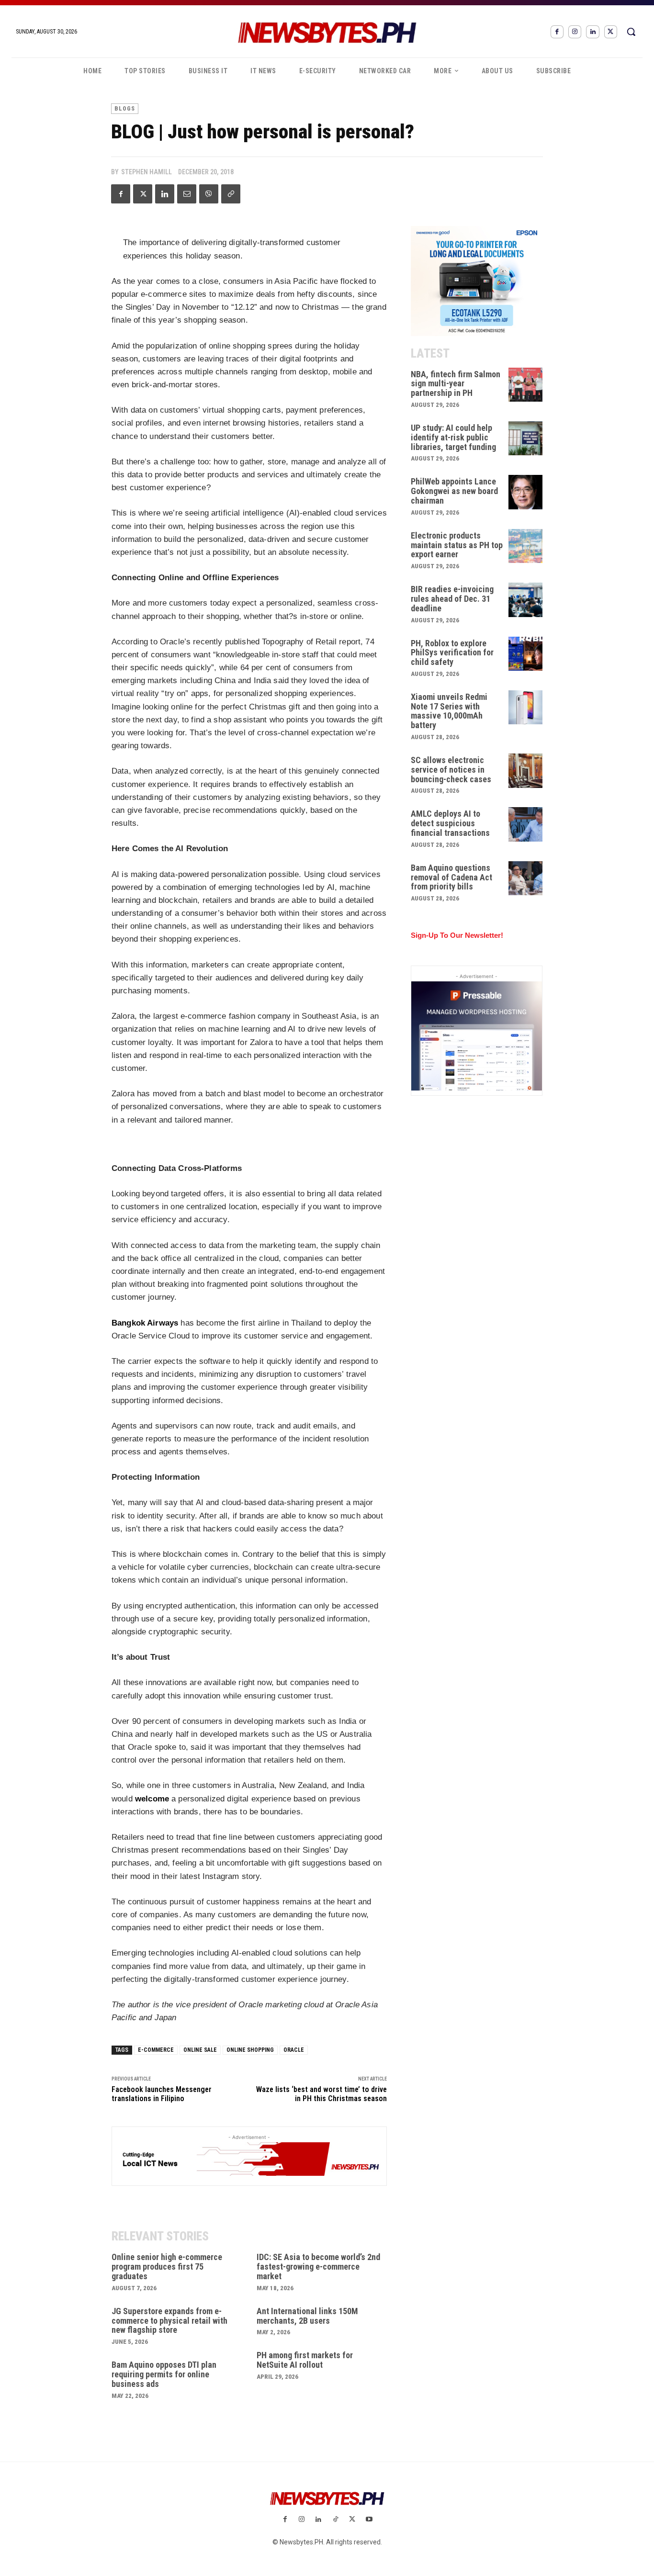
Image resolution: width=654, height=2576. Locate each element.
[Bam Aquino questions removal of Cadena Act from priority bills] (526, 878)
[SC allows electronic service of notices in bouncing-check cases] (526, 771)
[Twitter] (611, 32)
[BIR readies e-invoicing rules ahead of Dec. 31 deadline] (526, 600)
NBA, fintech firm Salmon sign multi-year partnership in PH (456, 384)
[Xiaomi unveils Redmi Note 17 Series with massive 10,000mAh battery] (526, 708)
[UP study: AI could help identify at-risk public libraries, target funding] (526, 439)
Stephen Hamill (147, 172)
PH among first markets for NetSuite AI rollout (305, 2360)
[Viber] (209, 194)
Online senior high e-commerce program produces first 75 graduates (167, 2267)
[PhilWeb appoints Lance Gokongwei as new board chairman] (526, 492)
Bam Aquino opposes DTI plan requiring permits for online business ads (164, 2374)
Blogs (125, 109)
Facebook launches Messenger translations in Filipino (162, 2094)
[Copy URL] (231, 194)
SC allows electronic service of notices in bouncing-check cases (451, 770)
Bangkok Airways (145, 1323)
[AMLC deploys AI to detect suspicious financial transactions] (526, 824)
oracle (294, 2050)
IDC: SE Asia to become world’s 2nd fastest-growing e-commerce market (318, 2267)
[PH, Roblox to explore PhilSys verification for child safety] (526, 654)
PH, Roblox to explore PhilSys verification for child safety (452, 653)
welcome (152, 1799)
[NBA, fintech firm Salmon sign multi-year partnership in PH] (526, 385)
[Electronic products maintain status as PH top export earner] (526, 546)
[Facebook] (557, 32)
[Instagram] (575, 32)
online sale (200, 2050)
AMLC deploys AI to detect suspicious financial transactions (450, 823)
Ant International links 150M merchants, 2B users (307, 2316)
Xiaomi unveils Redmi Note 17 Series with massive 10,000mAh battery (449, 711)
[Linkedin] (592, 32)
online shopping (250, 2050)
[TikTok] (335, 2520)
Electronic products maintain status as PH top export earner (457, 545)
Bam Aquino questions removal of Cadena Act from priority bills (451, 877)
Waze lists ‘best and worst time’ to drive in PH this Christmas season (321, 2094)
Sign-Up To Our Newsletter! (457, 935)
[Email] (187, 194)
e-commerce (156, 2050)
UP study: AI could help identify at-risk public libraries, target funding (453, 437)
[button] (631, 32)
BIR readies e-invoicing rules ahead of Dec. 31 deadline (452, 599)
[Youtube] (369, 2520)
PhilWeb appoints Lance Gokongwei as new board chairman (454, 491)
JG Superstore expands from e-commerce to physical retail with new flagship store (169, 2321)
